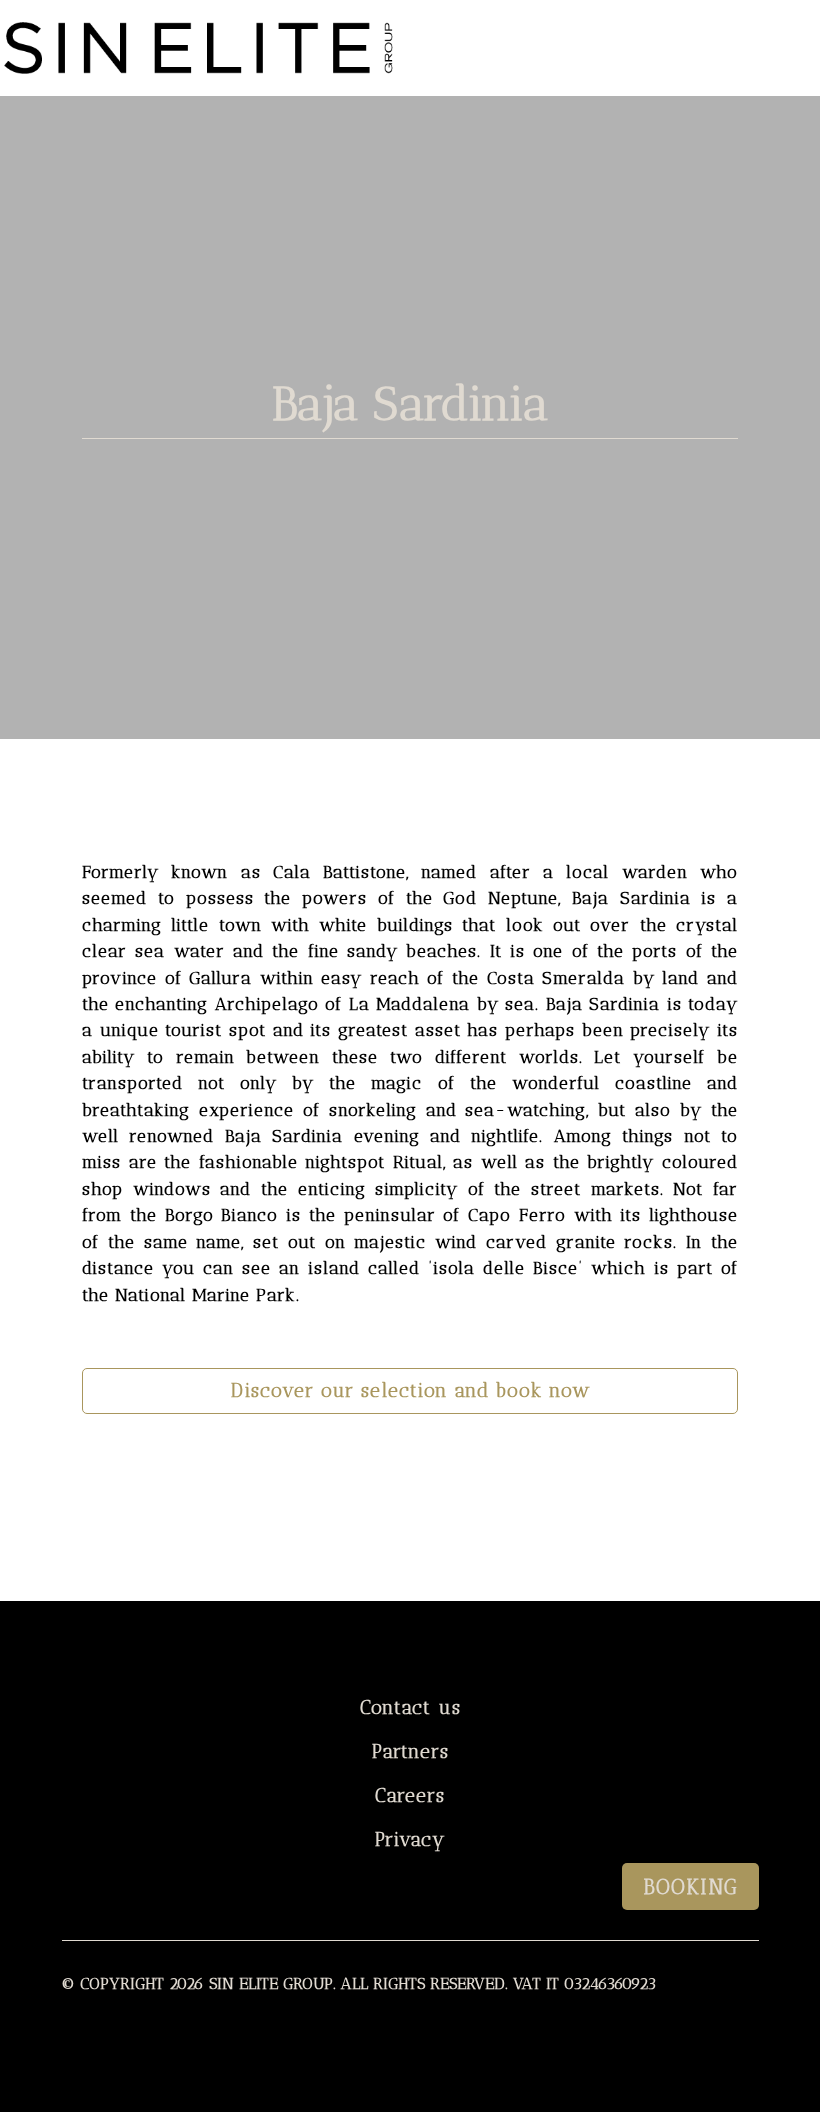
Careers (410, 1795)
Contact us (410, 1707)
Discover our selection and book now (410, 1390)
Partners (410, 1751)
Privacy (410, 1839)
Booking (690, 1886)
